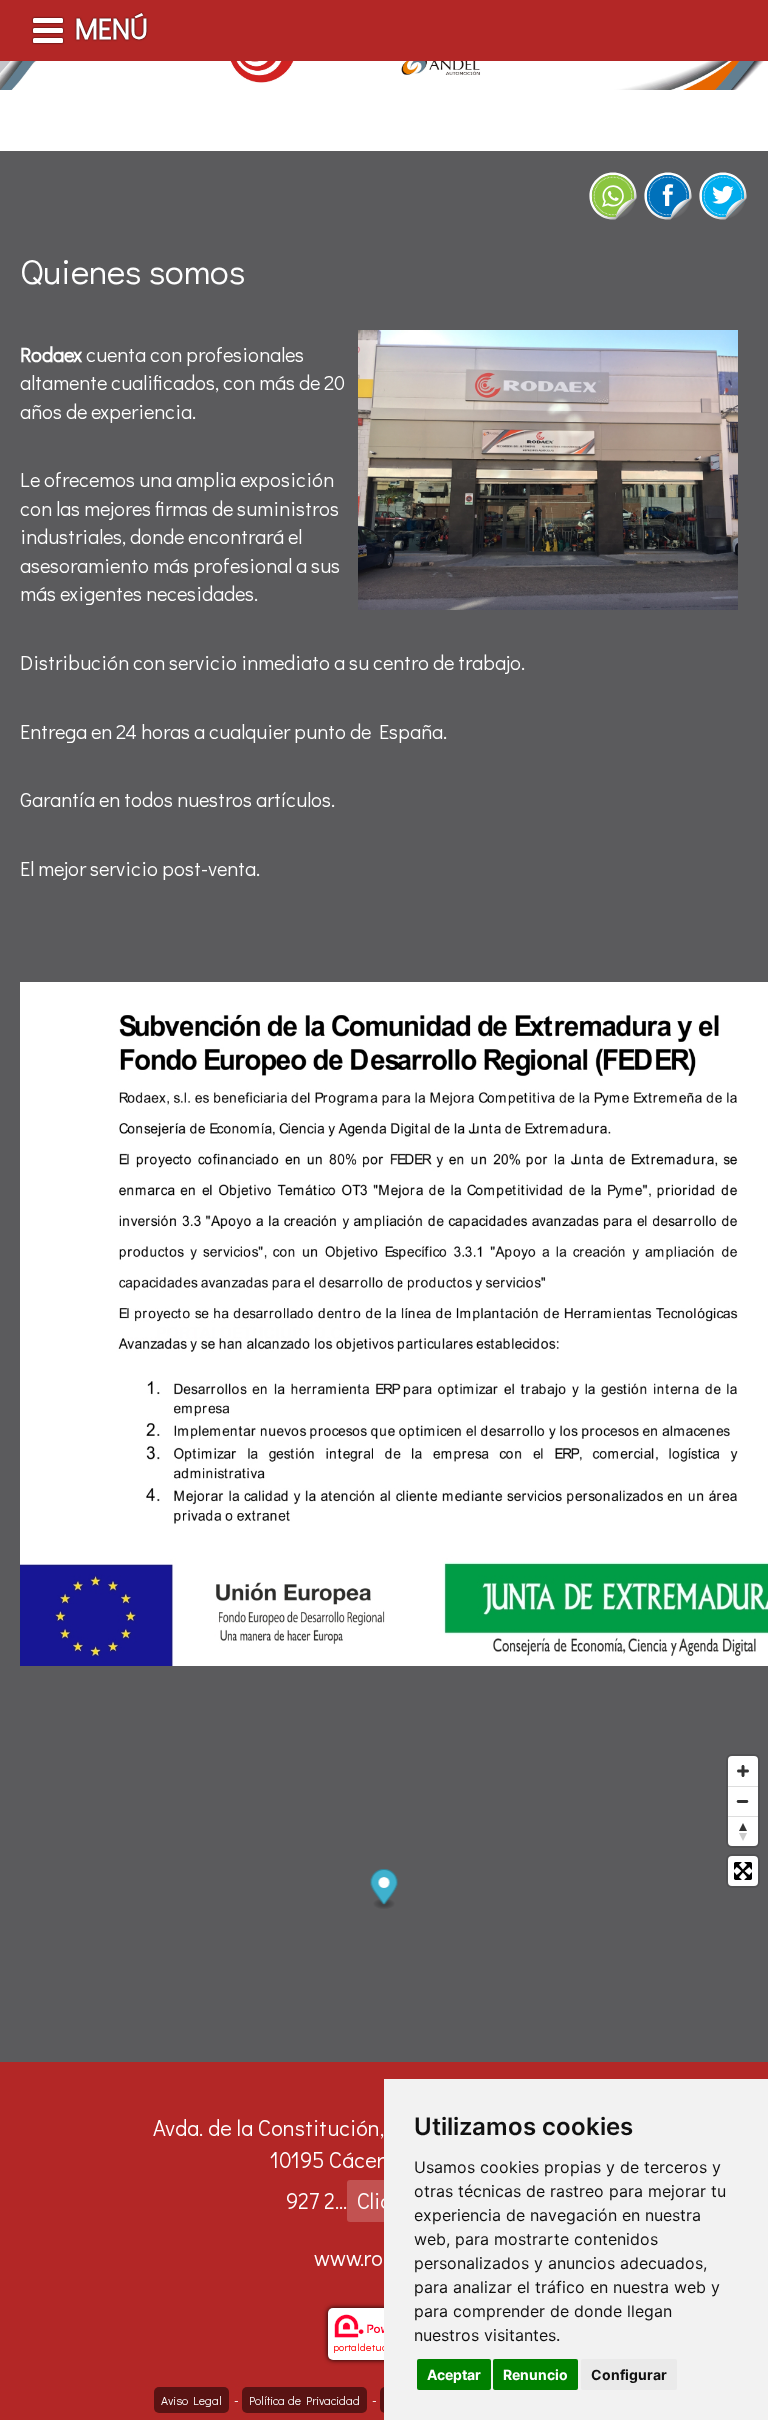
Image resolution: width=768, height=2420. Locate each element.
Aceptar (454, 2374)
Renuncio (535, 2374)
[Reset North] (743, 1831)
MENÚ (111, 28)
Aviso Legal (191, 2400)
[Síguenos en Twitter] (723, 196)
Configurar (629, 2374)
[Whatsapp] (613, 196)
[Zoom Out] (743, 1801)
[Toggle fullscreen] (743, 1871)
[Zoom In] (743, 1771)
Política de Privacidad (304, 2400)
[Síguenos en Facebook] (668, 196)
